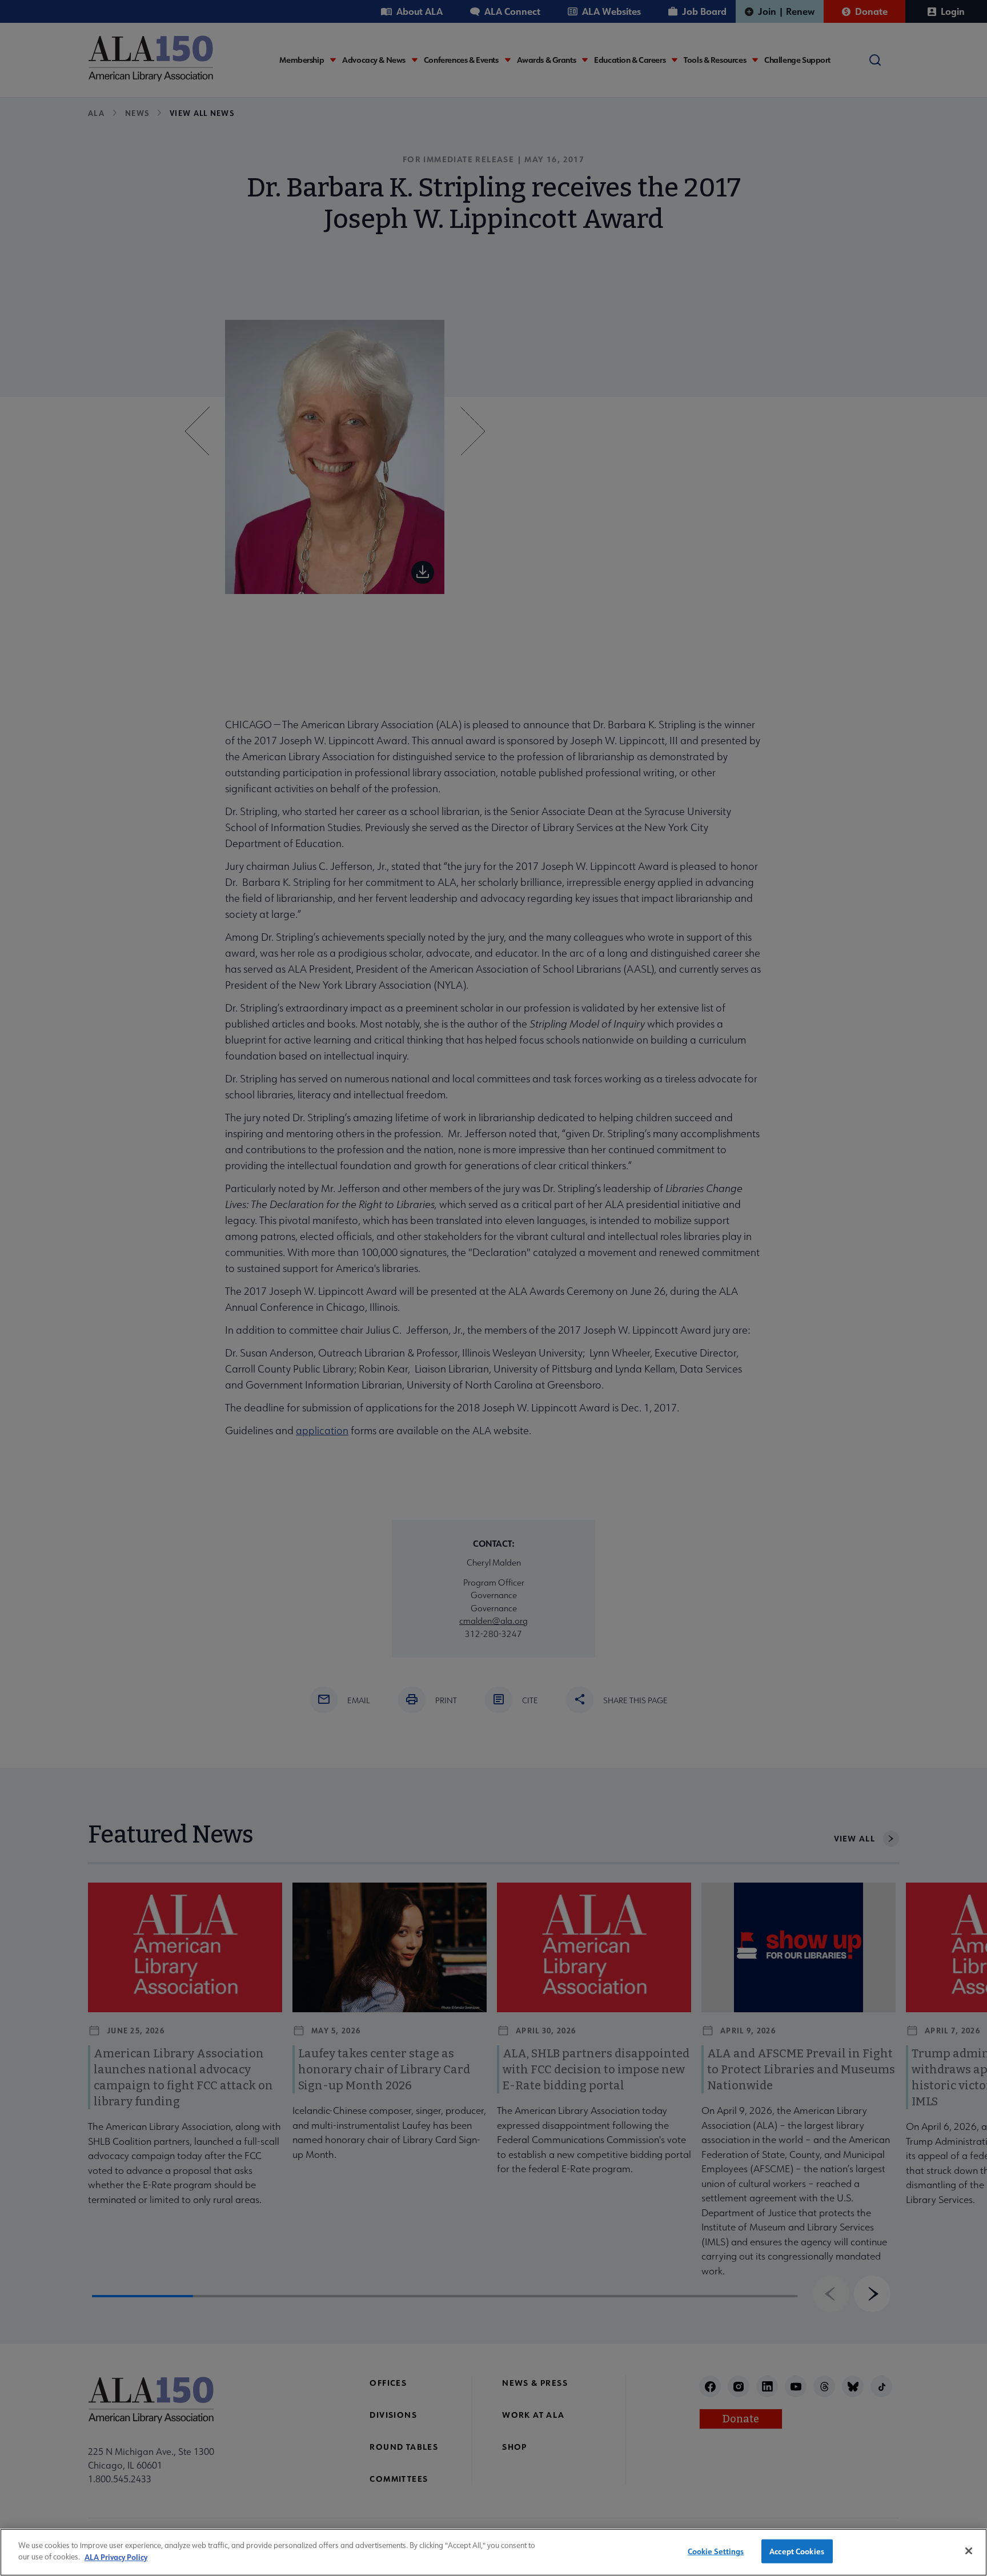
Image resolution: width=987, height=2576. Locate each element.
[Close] (969, 2551)
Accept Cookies (797, 2551)
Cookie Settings (716, 2551)
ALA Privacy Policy (116, 2556)
